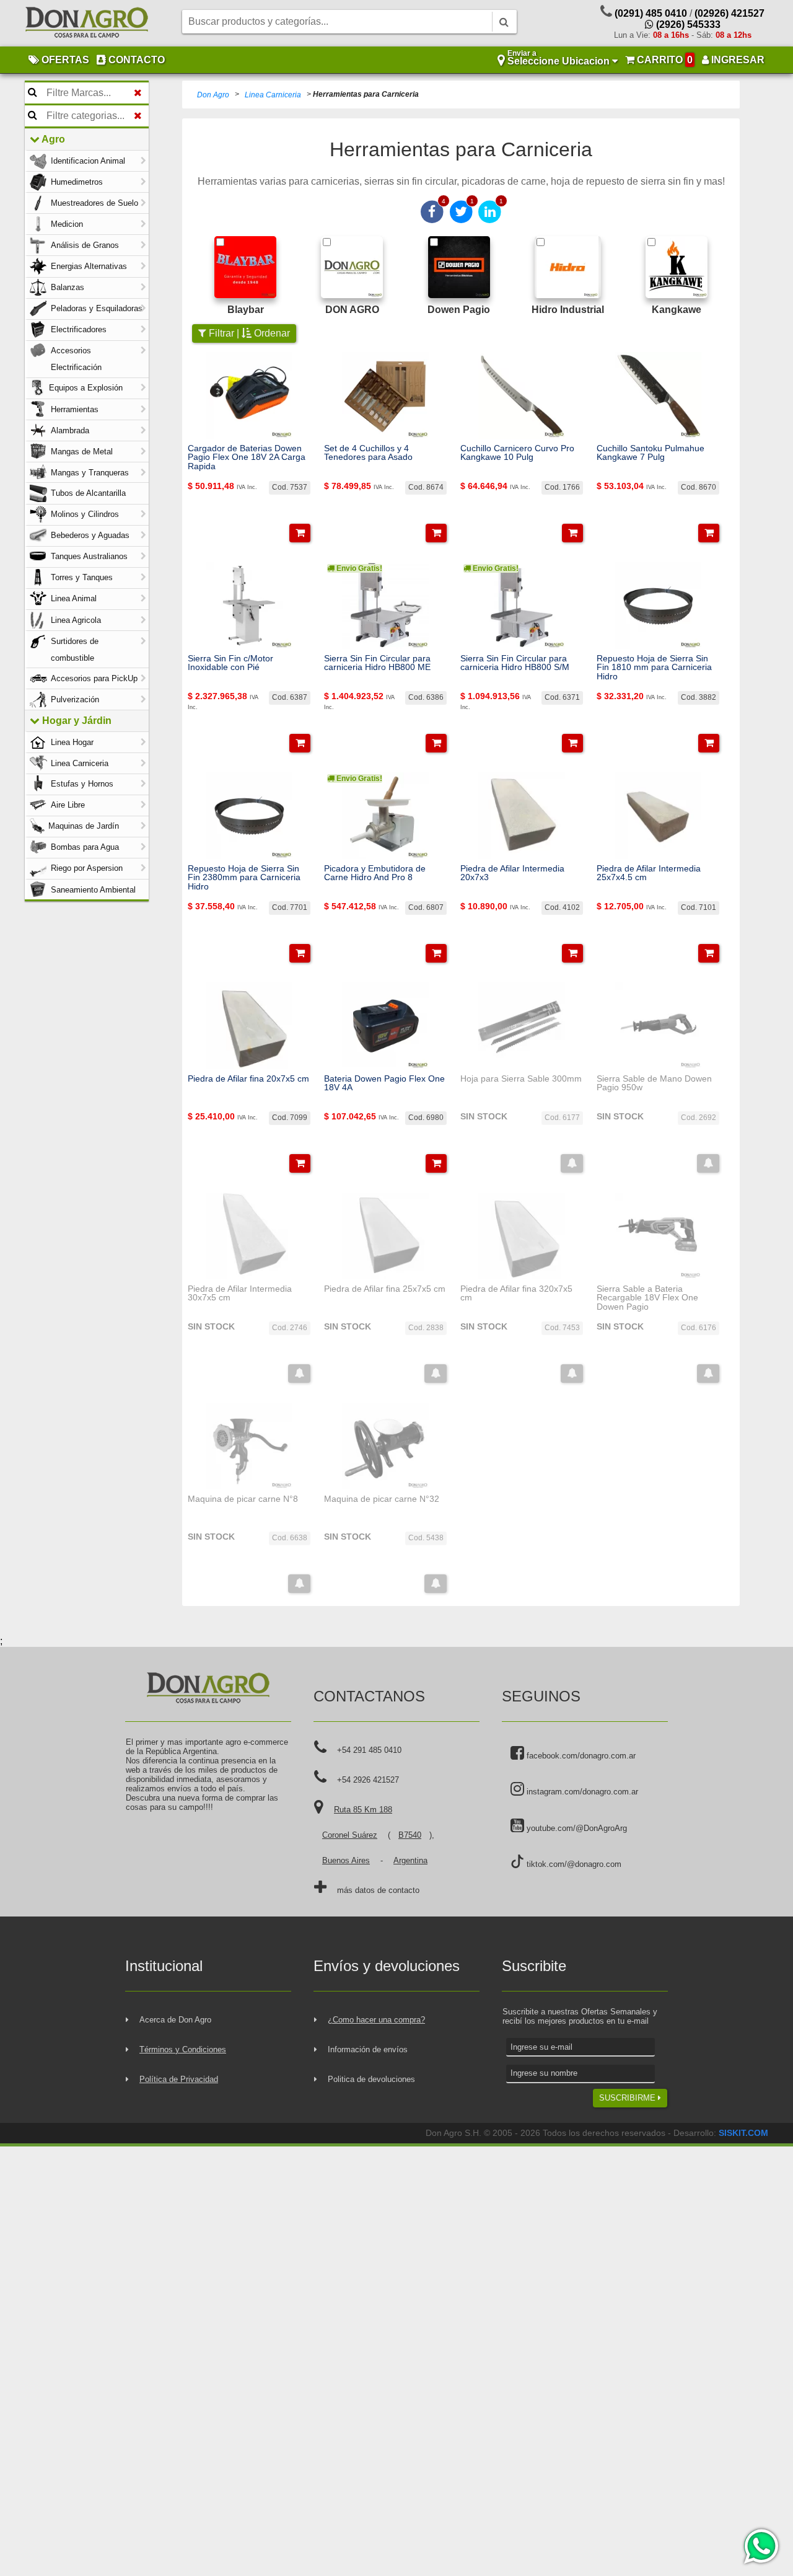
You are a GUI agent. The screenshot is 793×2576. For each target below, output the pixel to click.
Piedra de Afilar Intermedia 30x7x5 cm (240, 1293)
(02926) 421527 (729, 13)
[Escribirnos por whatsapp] (760, 2546)
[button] (300, 533)
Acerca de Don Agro (175, 2020)
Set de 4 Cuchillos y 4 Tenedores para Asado (368, 453)
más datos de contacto (378, 1890)
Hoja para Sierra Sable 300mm (521, 1078)
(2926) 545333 (687, 24)
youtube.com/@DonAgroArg (576, 1828)
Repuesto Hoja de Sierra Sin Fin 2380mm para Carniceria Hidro (244, 877)
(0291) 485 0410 (651, 13)
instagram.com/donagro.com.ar (581, 1792)
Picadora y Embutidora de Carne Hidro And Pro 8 (375, 873)
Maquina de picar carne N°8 (243, 1499)
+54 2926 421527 (368, 1780)
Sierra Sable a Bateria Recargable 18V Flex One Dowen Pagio (647, 1298)
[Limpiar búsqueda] (138, 93)
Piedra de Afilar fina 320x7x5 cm (516, 1293)
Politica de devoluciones (371, 2079)
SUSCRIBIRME (629, 2098)
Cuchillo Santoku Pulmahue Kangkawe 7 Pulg (651, 453)
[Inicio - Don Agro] (87, 24)
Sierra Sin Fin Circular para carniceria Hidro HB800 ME (377, 663)
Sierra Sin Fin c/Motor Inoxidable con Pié (230, 663)
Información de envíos (368, 2049)
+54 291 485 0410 (369, 1750)
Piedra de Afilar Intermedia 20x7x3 (512, 873)
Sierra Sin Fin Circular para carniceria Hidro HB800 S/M (515, 663)
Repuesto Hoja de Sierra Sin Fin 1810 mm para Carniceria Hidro (654, 667)
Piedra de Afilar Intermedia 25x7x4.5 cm (649, 873)
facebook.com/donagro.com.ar (580, 1756)
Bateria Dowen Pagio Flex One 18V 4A (384, 1083)
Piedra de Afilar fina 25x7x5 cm (385, 1289)
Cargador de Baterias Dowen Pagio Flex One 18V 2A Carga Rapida (247, 457)
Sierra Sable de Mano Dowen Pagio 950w (654, 1083)
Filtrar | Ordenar (248, 333)
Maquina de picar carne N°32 (382, 1499)
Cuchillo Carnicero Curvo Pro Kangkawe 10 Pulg (517, 453)
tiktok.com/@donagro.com (573, 1864)
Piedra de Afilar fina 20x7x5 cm (248, 1078)
